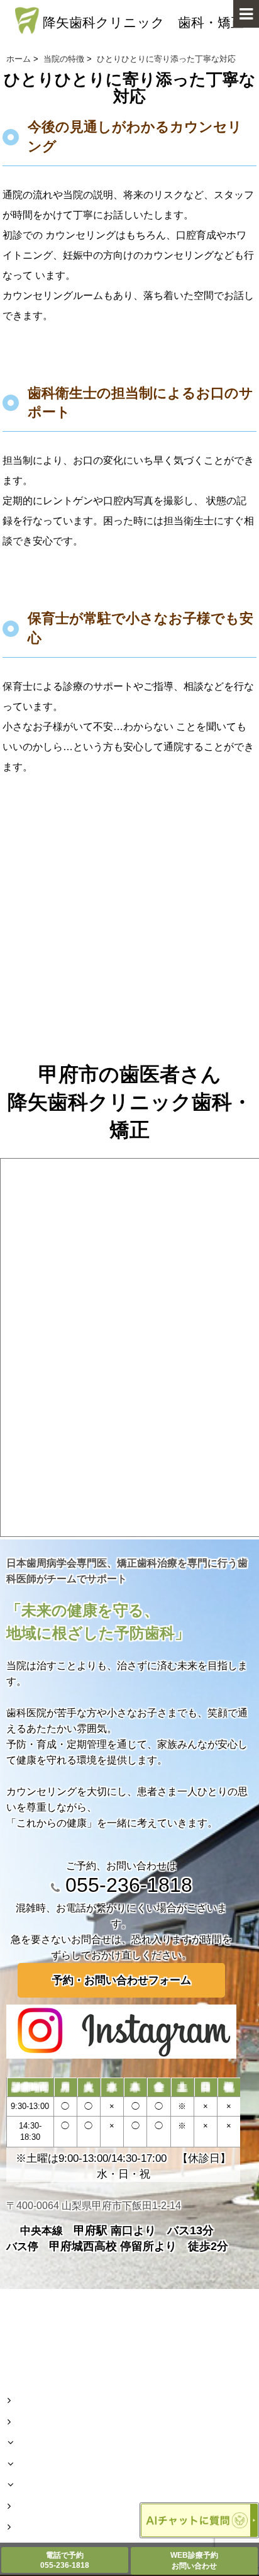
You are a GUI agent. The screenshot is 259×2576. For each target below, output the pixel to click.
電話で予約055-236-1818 (65, 2560)
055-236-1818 (126, 1885)
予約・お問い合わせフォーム (122, 1980)
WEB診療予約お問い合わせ (194, 2561)
